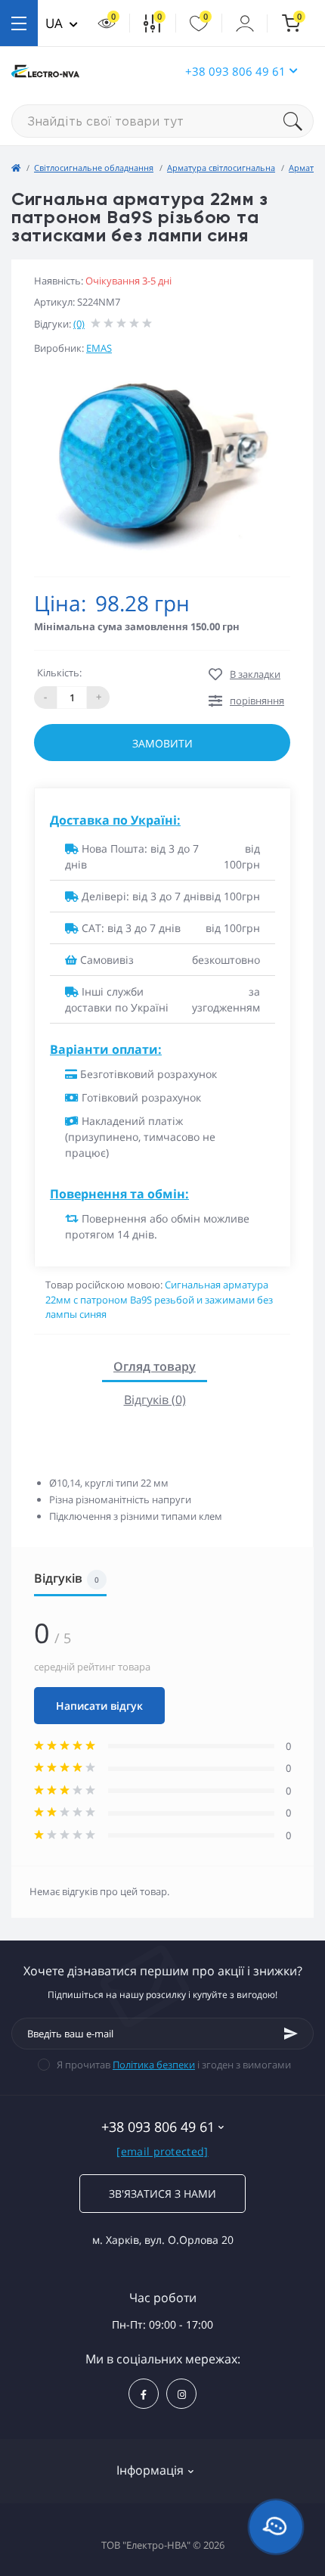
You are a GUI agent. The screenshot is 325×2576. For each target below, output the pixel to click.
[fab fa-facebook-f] (144, 2394)
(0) (79, 324)
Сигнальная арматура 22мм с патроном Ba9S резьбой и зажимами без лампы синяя (159, 1299)
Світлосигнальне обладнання (94, 168)
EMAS (99, 348)
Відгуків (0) (155, 1400)
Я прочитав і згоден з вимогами (174, 2065)
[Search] (299, 121)
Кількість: (59, 673)
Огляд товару (155, 1366)
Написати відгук (99, 1706)
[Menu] (19, 23)
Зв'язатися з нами (162, 2194)
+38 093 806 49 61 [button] (235, 71)
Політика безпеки (154, 2065)
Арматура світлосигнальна (221, 168)
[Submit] (291, 2034)
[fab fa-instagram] (181, 2394)
